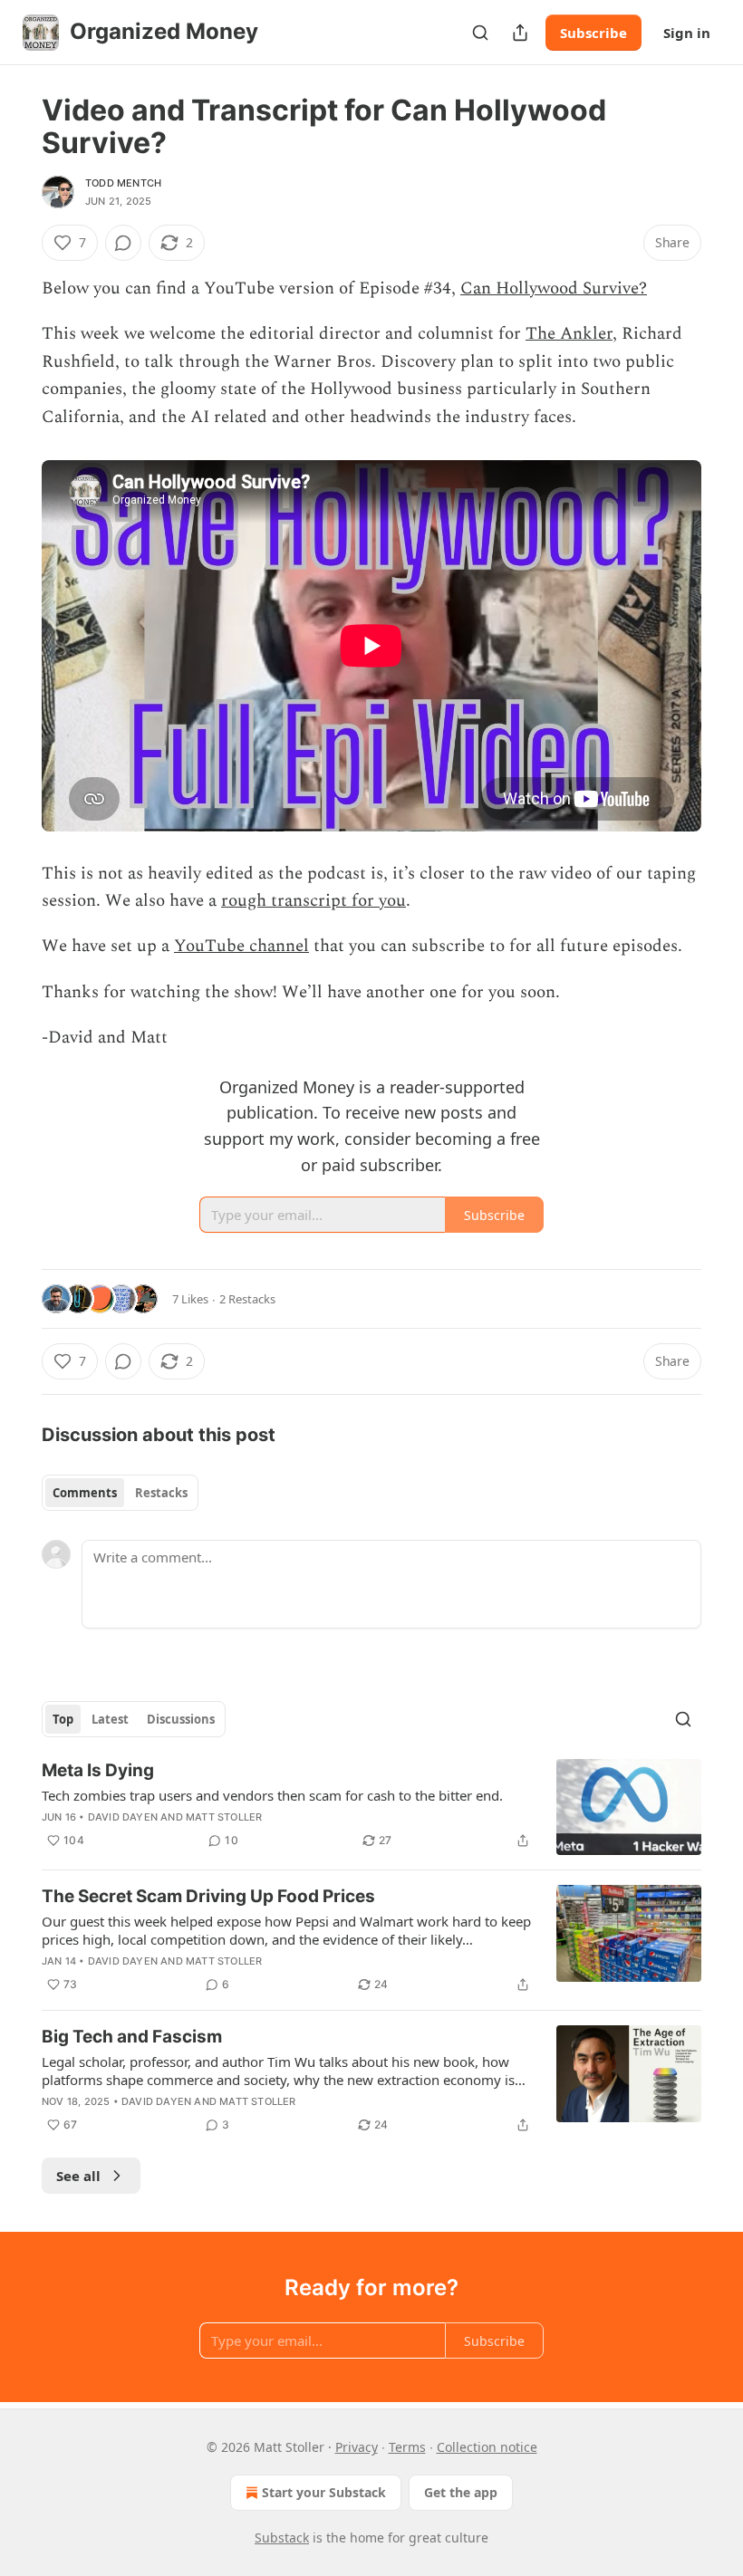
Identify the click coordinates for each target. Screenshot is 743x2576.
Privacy (357, 2447)
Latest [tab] (110, 1719)
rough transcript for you (314, 901)
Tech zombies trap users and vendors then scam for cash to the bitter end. (272, 1795)
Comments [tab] (85, 1493)
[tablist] (120, 1493)
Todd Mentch (123, 183)
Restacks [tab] (161, 1493)
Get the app (461, 2492)
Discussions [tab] (181, 1719)
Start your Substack (324, 2492)
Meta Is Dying (98, 1770)
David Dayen (123, 1817)
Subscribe (593, 33)
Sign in (687, 33)
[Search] (480, 33)
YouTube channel (241, 946)
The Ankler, (571, 334)
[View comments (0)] (123, 243)
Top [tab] (63, 1719)
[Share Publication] (520, 33)
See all (78, 2176)
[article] (371, 1807)
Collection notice (487, 2447)
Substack (282, 2538)
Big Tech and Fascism (132, 2037)
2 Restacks (247, 1299)
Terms (407, 2447)
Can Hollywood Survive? (554, 288)
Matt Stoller (224, 1817)
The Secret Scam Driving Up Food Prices (208, 1896)
